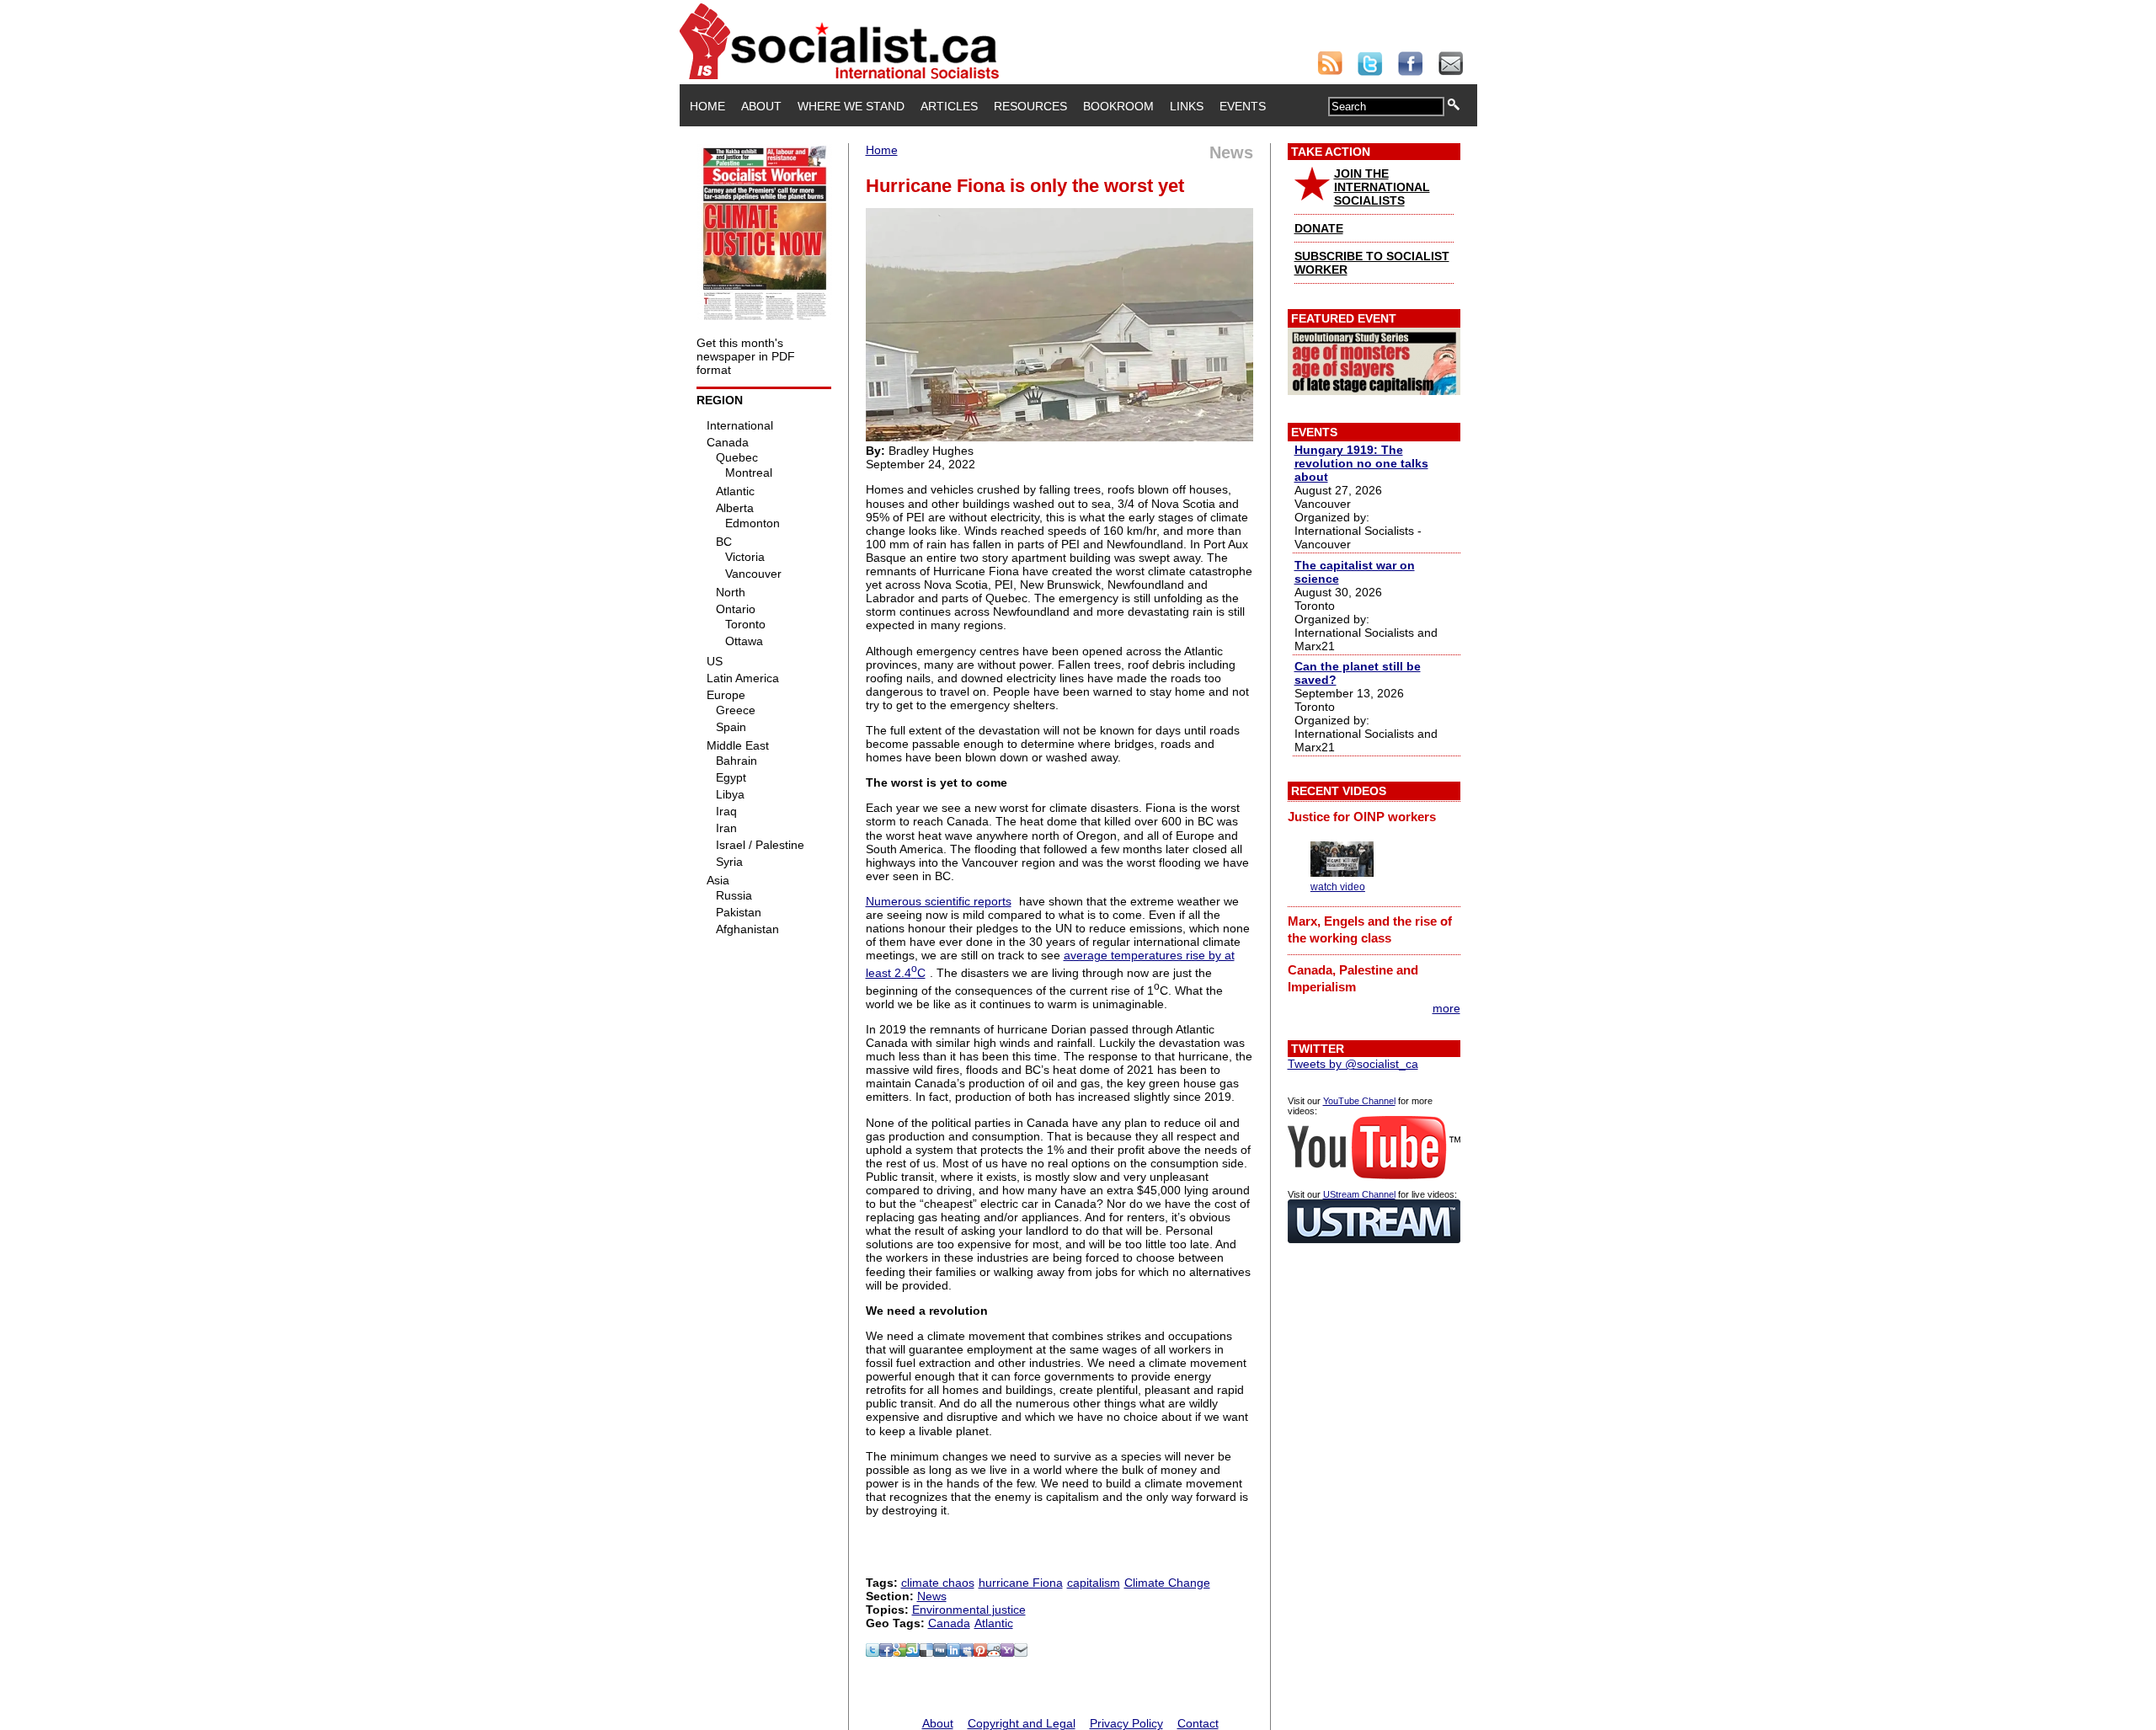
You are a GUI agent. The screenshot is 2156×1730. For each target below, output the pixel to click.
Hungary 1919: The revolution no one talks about (1361, 463)
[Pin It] (980, 1653)
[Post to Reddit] (994, 1653)
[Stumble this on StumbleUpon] (913, 1653)
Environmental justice (969, 1610)
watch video (1338, 887)
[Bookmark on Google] (899, 1653)
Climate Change (1167, 1583)
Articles (949, 106)
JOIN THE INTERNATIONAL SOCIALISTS (1382, 187)
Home (707, 106)
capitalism (1094, 1583)
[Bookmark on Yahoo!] (1007, 1653)
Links (1187, 106)
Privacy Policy (1126, 1723)
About (761, 106)
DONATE (1319, 228)
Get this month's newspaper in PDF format (746, 356)
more (1446, 1008)
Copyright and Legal (1022, 1723)
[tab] (1374, 816)
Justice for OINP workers (1362, 817)
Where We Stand (851, 106)
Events (1243, 106)
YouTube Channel (1359, 1101)
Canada (949, 1623)
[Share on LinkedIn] (953, 1653)
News (932, 1596)
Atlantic (994, 1623)
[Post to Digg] (940, 1653)
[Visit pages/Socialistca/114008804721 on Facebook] (886, 1653)
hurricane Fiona (1021, 1583)
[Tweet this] (873, 1653)
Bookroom (1118, 106)
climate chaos (938, 1583)
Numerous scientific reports (939, 901)
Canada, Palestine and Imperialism (1353, 978)
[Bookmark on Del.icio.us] (926, 1653)
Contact (1198, 1723)
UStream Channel (1359, 1194)
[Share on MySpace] (967, 1653)
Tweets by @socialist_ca (1353, 1064)
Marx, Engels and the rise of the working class (1370, 929)
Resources (1030, 106)
